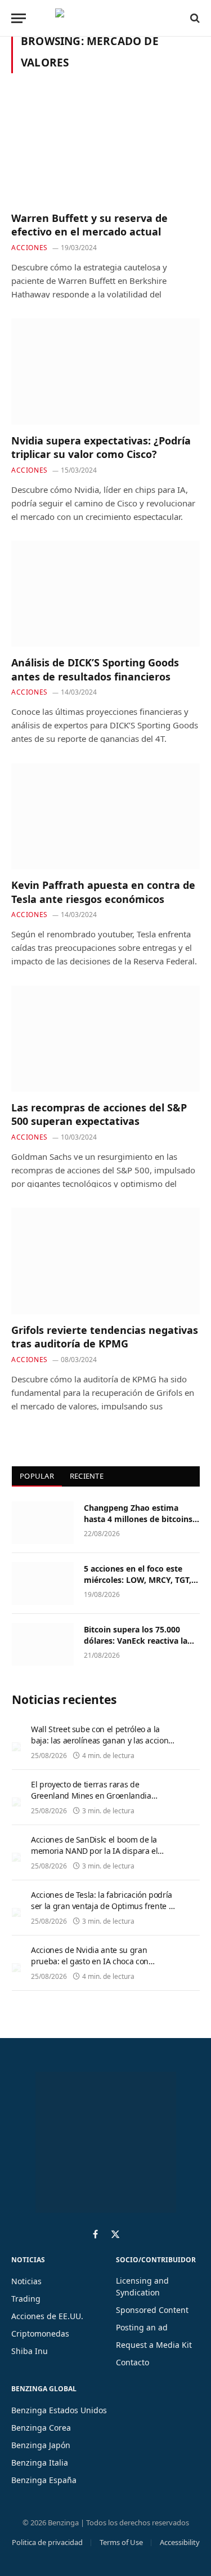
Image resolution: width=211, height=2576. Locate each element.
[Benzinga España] (103, 18)
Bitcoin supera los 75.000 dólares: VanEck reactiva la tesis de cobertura (136, 1641)
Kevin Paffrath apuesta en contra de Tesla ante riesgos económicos (103, 892)
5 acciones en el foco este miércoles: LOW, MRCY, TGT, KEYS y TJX (138, 1580)
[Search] (194, 18)
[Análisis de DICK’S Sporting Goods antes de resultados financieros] (105, 594)
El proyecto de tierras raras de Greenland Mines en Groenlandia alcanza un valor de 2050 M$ (91, 1796)
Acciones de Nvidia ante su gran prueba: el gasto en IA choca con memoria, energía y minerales (90, 1961)
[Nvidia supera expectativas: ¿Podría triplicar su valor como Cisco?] (105, 371)
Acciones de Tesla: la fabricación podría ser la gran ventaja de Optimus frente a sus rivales (102, 1906)
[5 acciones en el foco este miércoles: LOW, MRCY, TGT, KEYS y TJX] (43, 1583)
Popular (37, 1476)
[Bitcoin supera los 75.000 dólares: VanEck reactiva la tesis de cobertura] (43, 1644)
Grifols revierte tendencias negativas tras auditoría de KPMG (105, 1337)
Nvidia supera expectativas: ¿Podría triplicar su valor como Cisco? (101, 447)
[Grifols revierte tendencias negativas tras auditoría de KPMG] (105, 1261)
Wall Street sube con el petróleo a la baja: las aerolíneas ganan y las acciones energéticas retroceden (104, 1740)
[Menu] (19, 18)
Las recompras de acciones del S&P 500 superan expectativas (99, 1114)
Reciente (87, 1476)
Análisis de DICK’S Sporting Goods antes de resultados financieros (95, 669)
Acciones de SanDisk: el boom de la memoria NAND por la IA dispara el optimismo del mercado (94, 1851)
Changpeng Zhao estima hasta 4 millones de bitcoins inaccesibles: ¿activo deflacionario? (138, 1525)
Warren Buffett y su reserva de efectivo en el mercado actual (89, 225)
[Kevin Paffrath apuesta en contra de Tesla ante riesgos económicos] (105, 816)
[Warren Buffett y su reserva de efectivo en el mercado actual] (105, 149)
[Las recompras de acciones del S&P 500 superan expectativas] (105, 1039)
